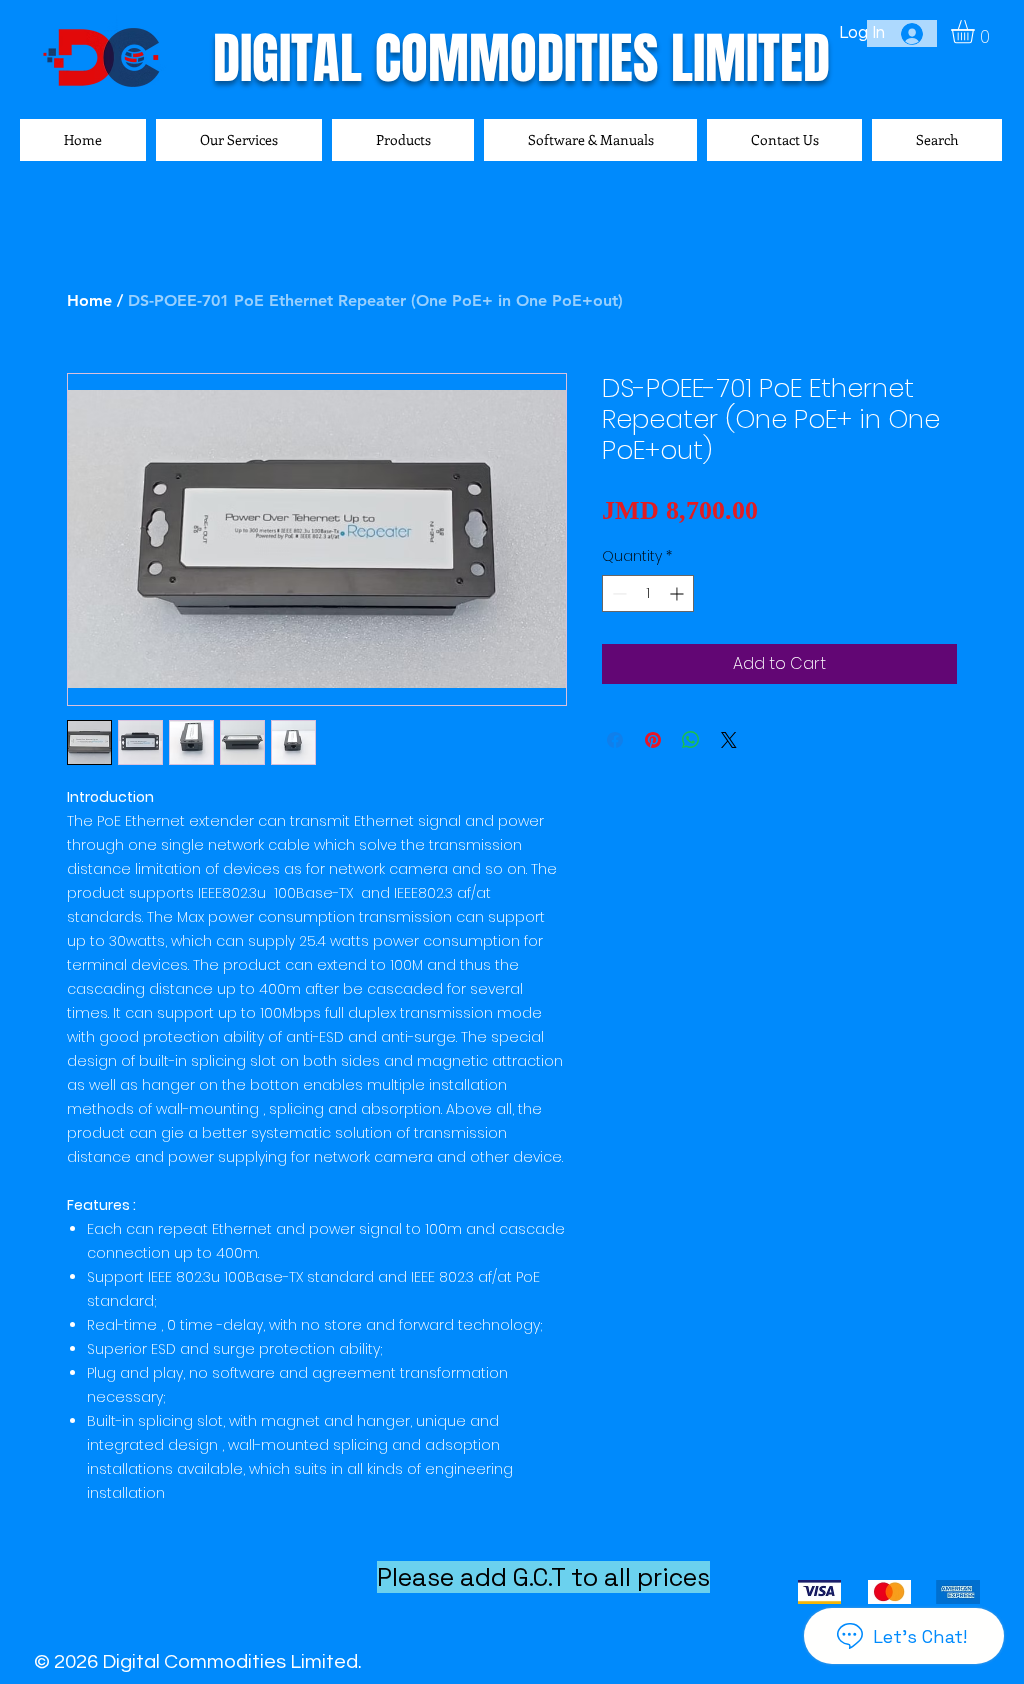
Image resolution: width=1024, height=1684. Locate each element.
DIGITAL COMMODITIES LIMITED (521, 58)
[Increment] (678, 593)
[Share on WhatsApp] (691, 740)
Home (89, 300)
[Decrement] (617, 593)
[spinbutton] (648, 593)
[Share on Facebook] (615, 740)
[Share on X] (729, 740)
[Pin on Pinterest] (653, 740)
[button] (976, 31)
